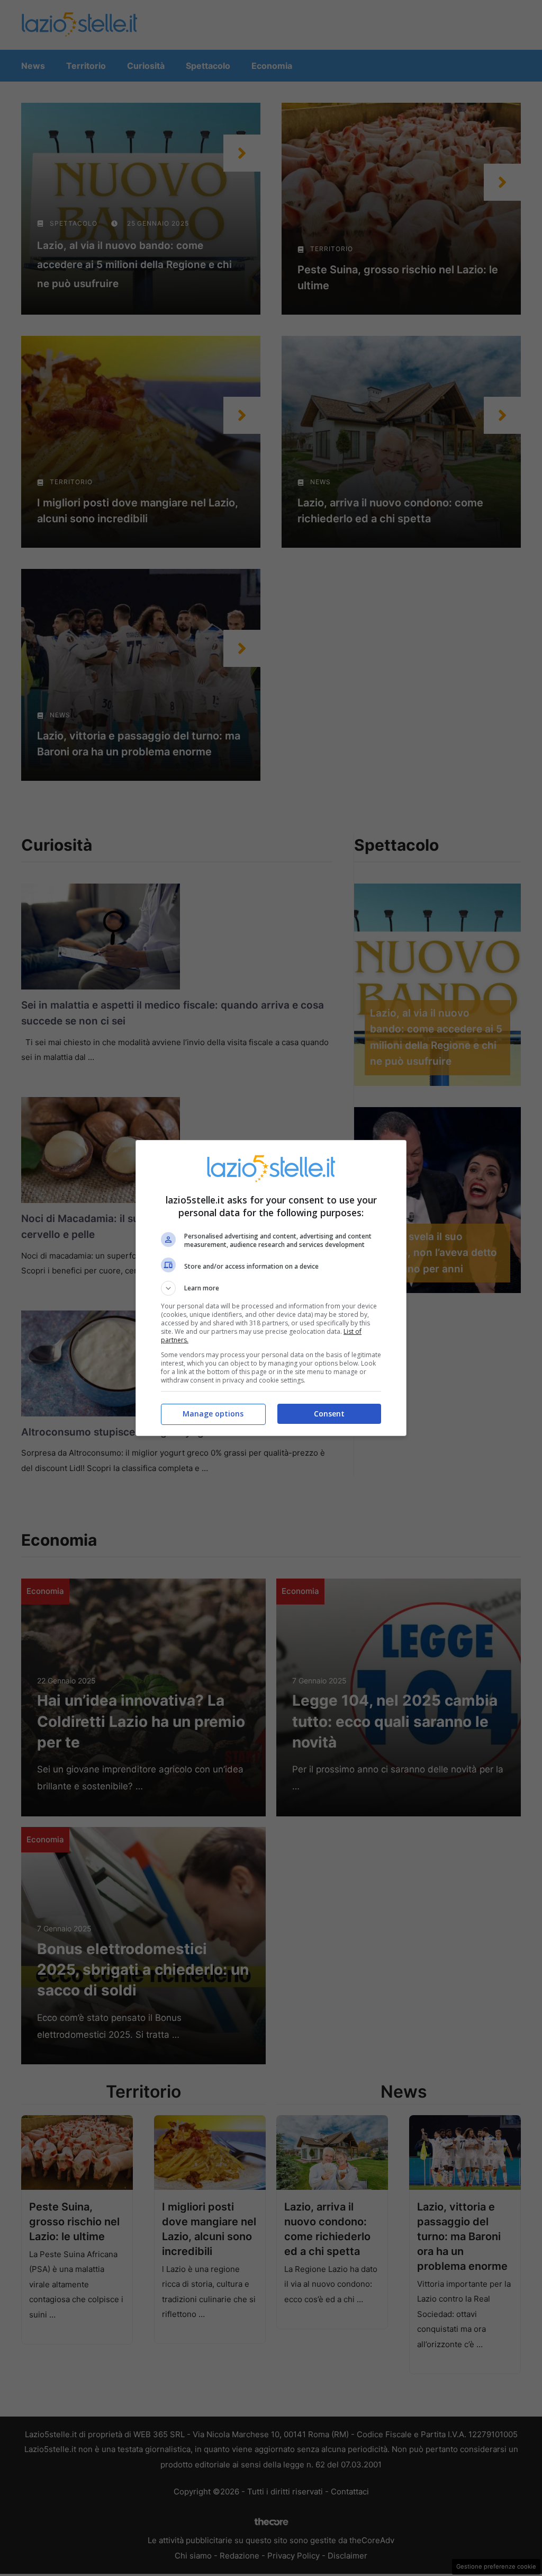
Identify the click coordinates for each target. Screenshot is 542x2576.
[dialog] (271, 1288)
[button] (271, 1288)
